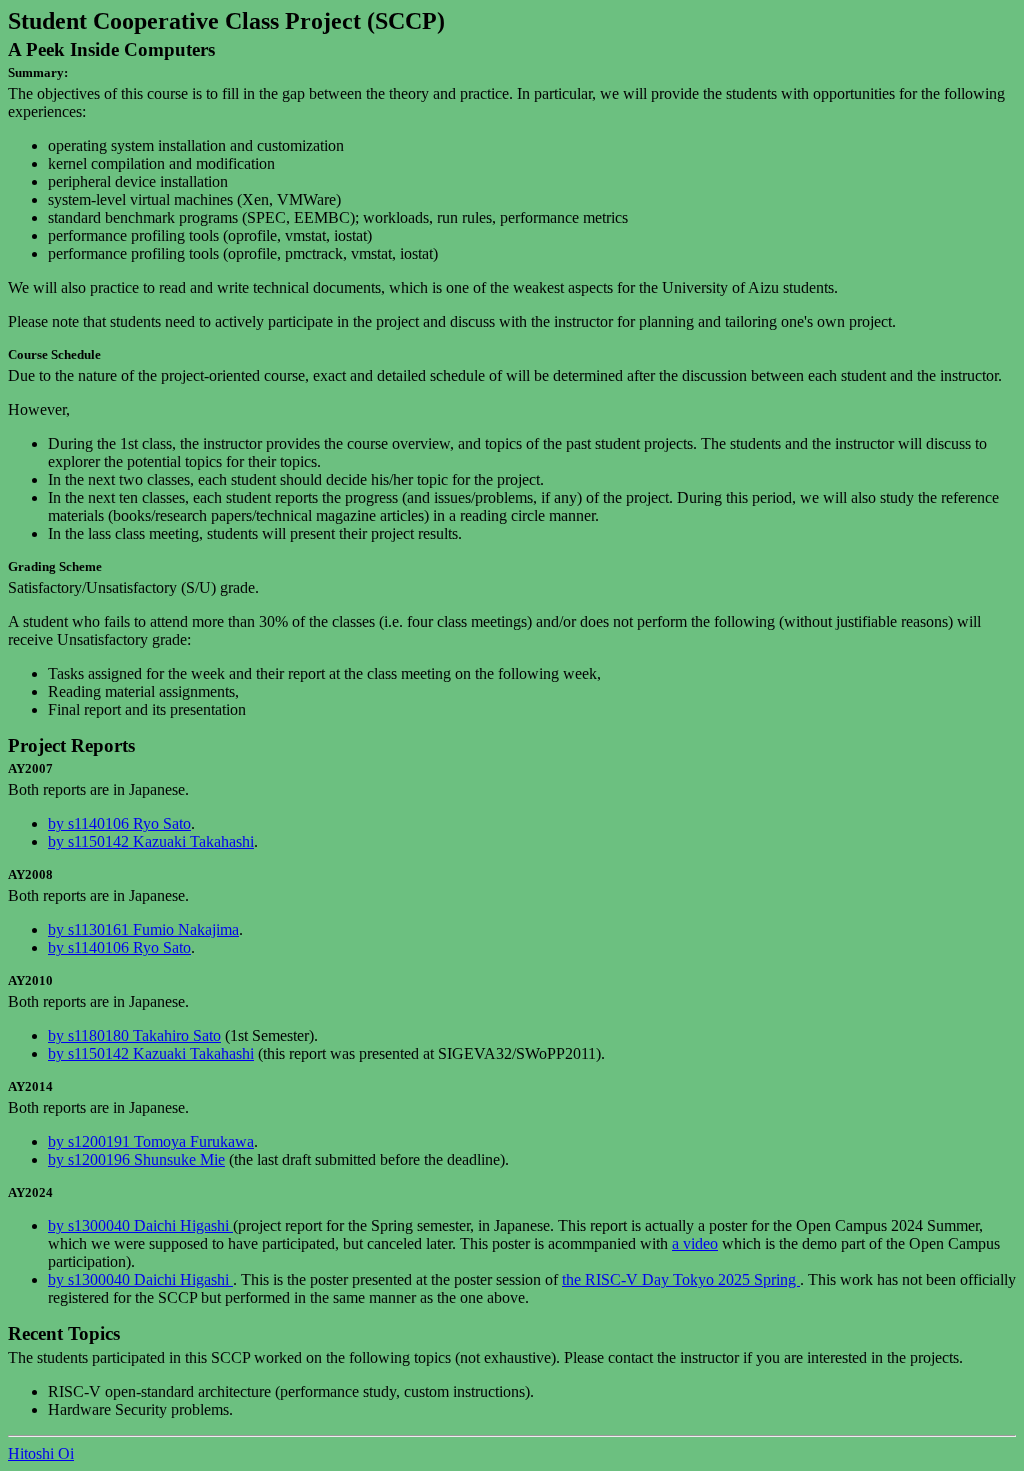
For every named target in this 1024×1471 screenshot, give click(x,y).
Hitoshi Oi (41, 1453)
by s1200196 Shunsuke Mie (136, 1159)
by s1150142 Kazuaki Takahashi (151, 841)
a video (695, 1243)
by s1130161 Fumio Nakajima (143, 929)
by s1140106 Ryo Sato (119, 823)
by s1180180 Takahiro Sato (134, 1035)
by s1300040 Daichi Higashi (140, 1225)
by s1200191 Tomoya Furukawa (151, 1141)
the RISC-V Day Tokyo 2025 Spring (681, 1279)
